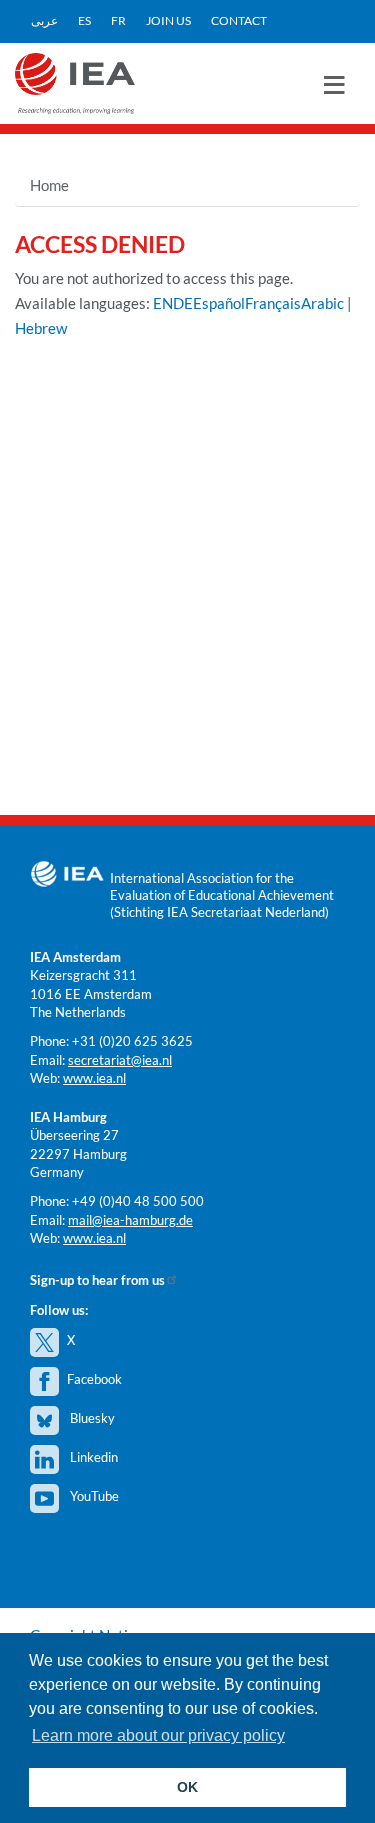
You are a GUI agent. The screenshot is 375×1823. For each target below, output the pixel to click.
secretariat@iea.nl (120, 1060)
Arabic (322, 303)
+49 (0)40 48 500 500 (138, 1201)
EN (163, 303)
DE (183, 303)
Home (49, 185)
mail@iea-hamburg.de (130, 1220)
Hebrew (41, 328)
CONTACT (239, 20)
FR (118, 20)
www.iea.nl (94, 1078)
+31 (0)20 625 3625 (132, 1041)
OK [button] (187, 1787)
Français (273, 303)
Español (219, 303)
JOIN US (168, 20)
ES (84, 20)
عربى (44, 20)
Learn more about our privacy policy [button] (158, 1735)
